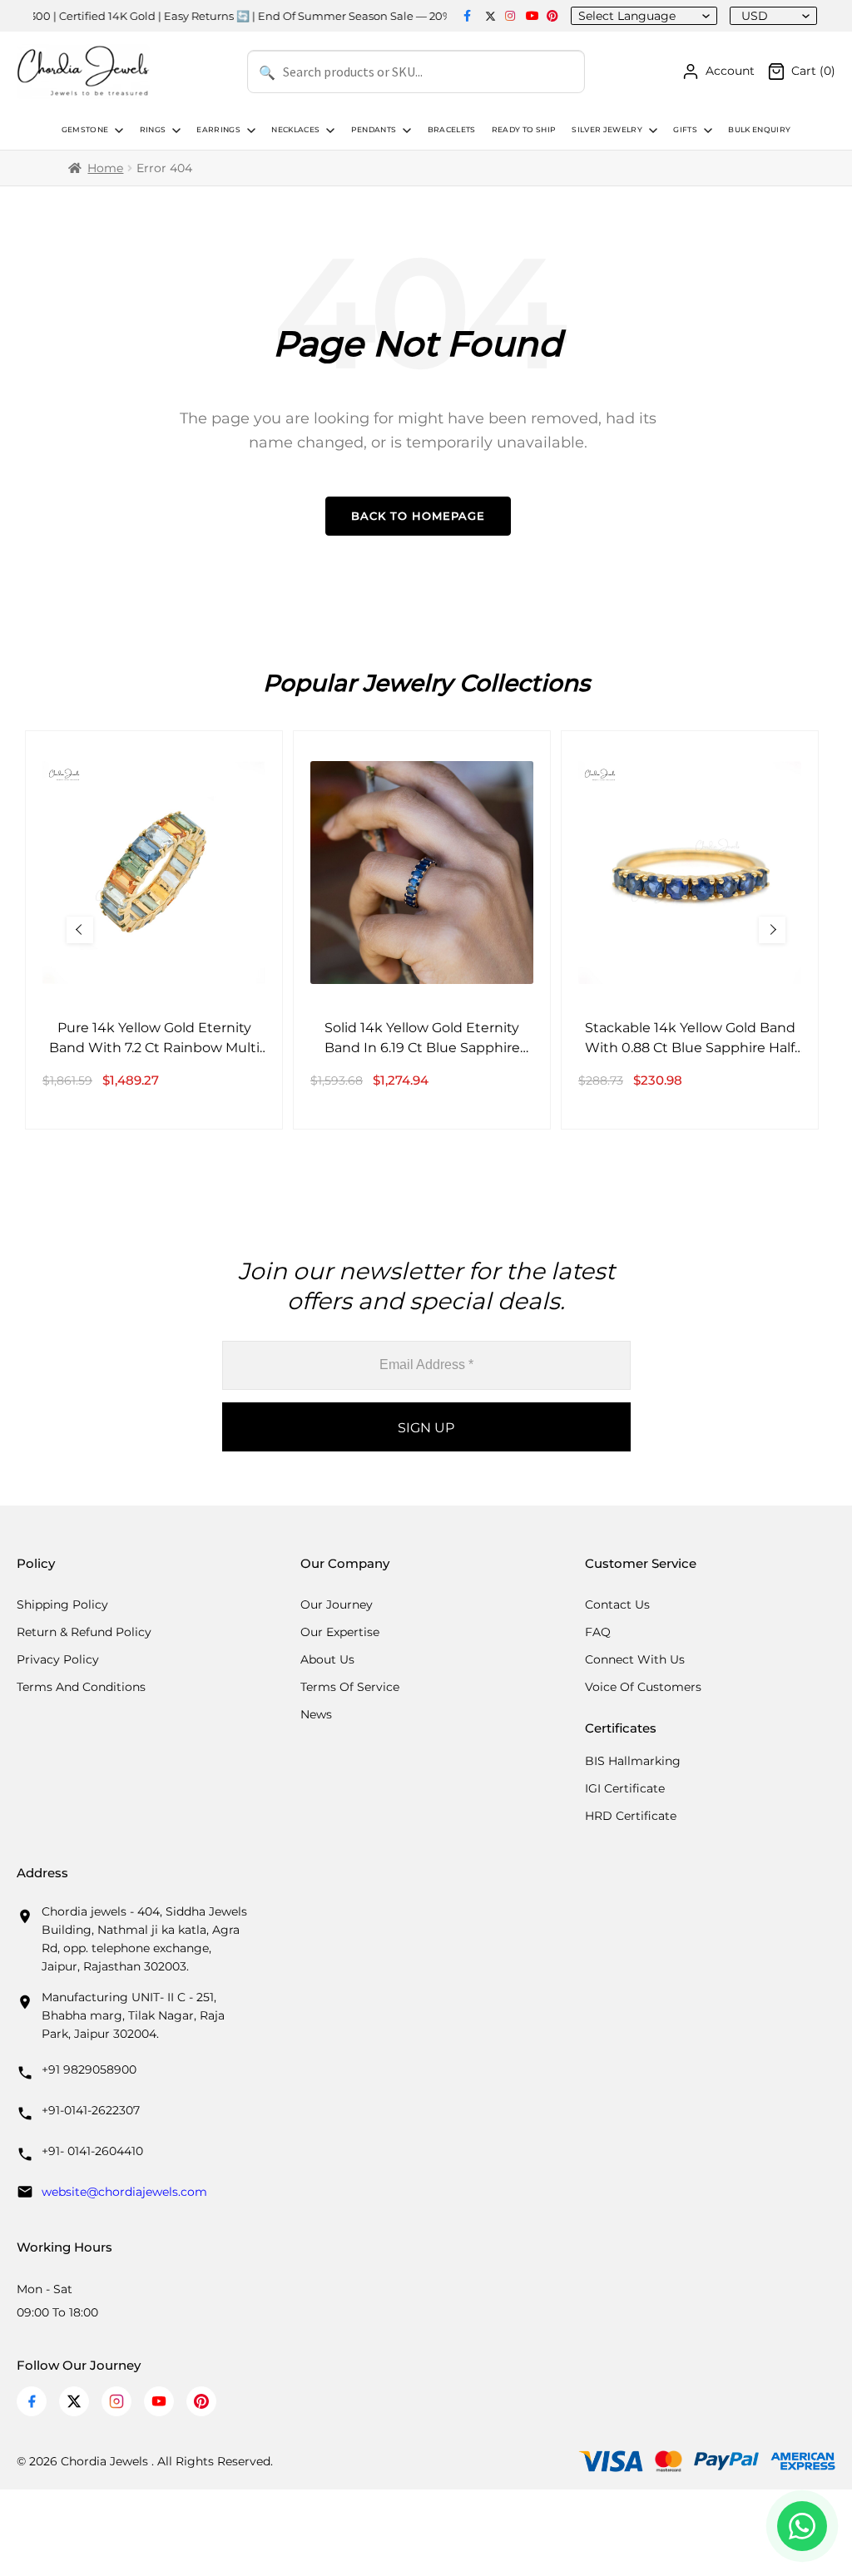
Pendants (374, 130)
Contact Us (617, 1604)
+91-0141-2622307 (91, 2110)
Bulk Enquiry (759, 130)
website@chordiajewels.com (124, 2192)
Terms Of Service (350, 1687)
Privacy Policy (58, 1659)
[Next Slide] (772, 930)
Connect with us (635, 1659)
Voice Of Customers (643, 1687)
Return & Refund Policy (84, 1632)
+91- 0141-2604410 (92, 2151)
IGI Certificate (625, 1788)
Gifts (685, 130)
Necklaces (295, 130)
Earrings (218, 130)
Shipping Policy (62, 1604)
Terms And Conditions (81, 1687)
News (316, 1714)
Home (105, 168)
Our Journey (337, 1604)
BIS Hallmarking (633, 1761)
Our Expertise (340, 1632)
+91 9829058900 (89, 2069)
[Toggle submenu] (117, 131)
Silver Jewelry (607, 130)
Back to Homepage (418, 516)
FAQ (598, 1632)
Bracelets (452, 130)
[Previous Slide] (80, 930)
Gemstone (85, 130)
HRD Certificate (631, 1816)
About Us (327, 1659)
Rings (153, 130)
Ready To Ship (524, 130)
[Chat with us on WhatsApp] (802, 2526)
